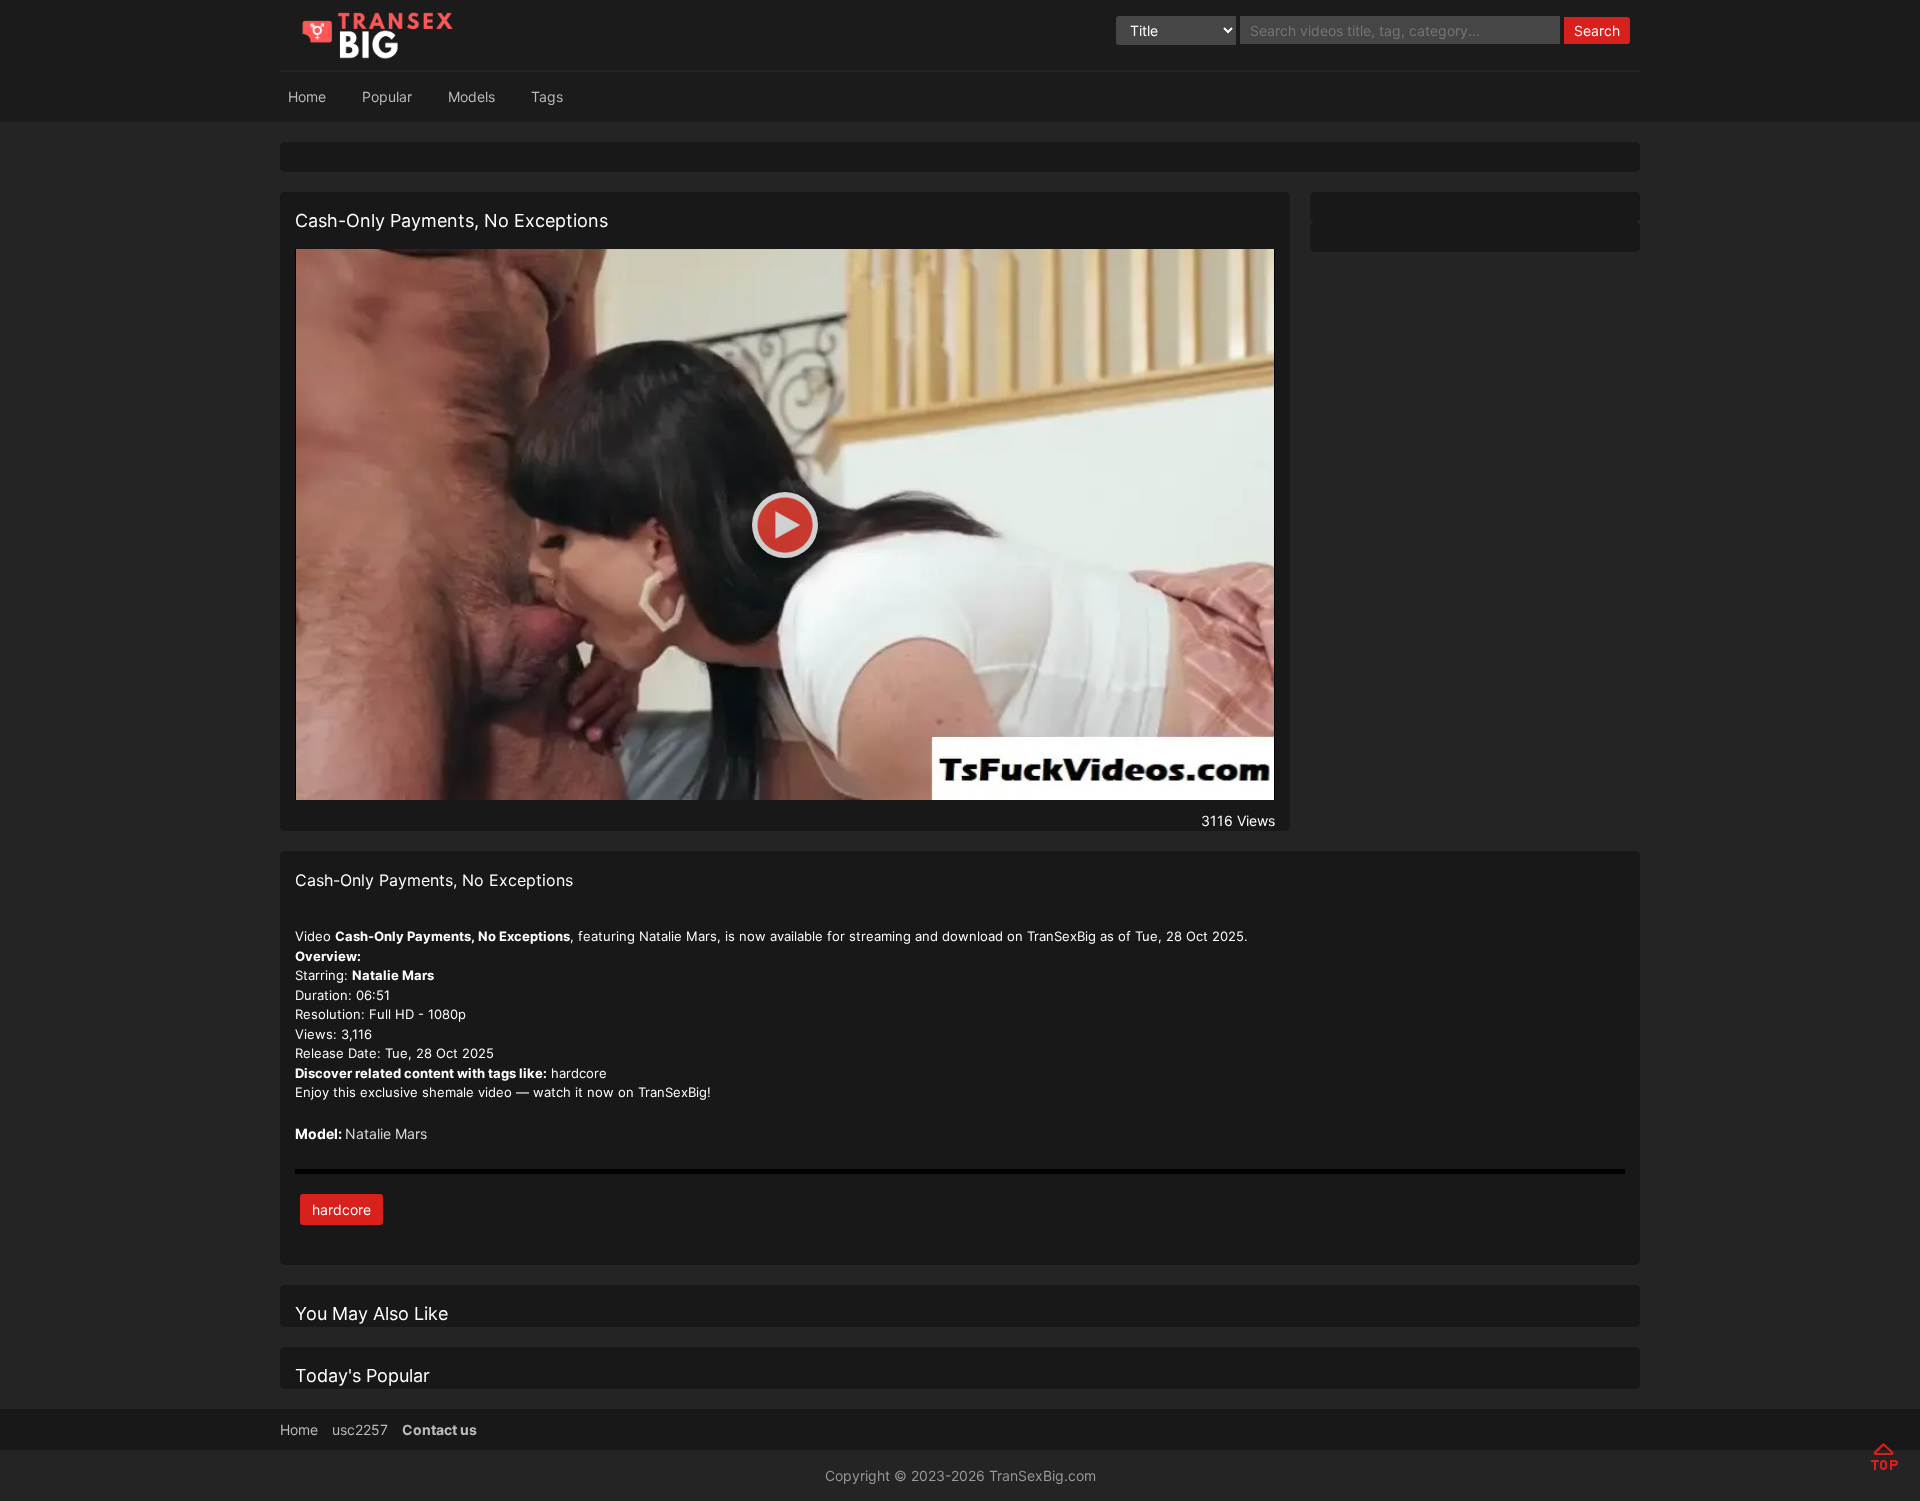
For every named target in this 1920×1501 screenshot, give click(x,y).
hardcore (341, 1209)
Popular (387, 96)
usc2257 (360, 1429)
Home (307, 96)
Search (1597, 30)
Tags (547, 96)
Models (471, 96)
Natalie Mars (386, 1133)
